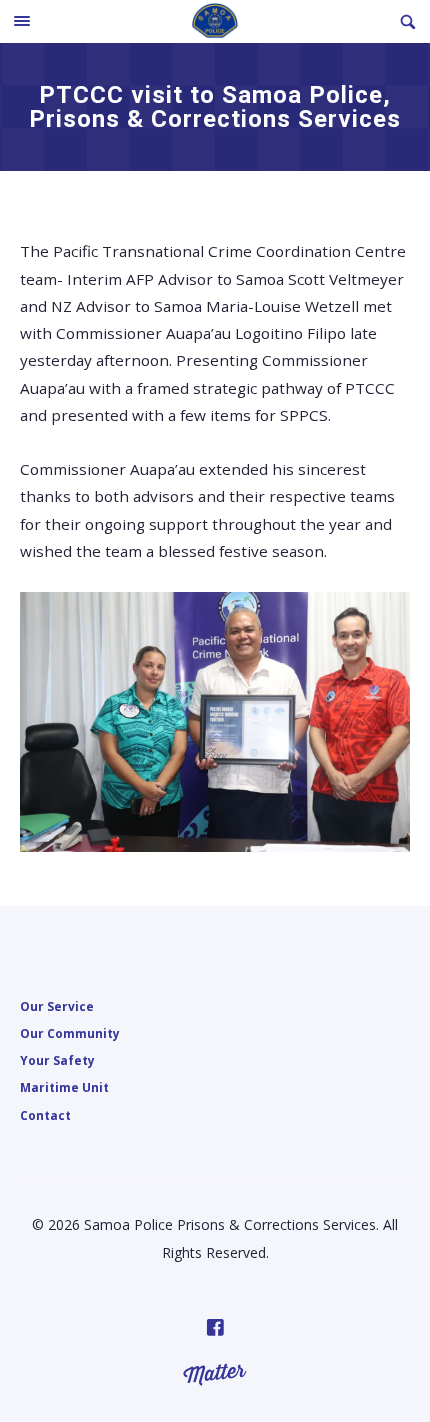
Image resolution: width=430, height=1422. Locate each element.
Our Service (57, 1006)
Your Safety (57, 1060)
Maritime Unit (64, 1087)
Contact (45, 1115)
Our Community (70, 1033)
